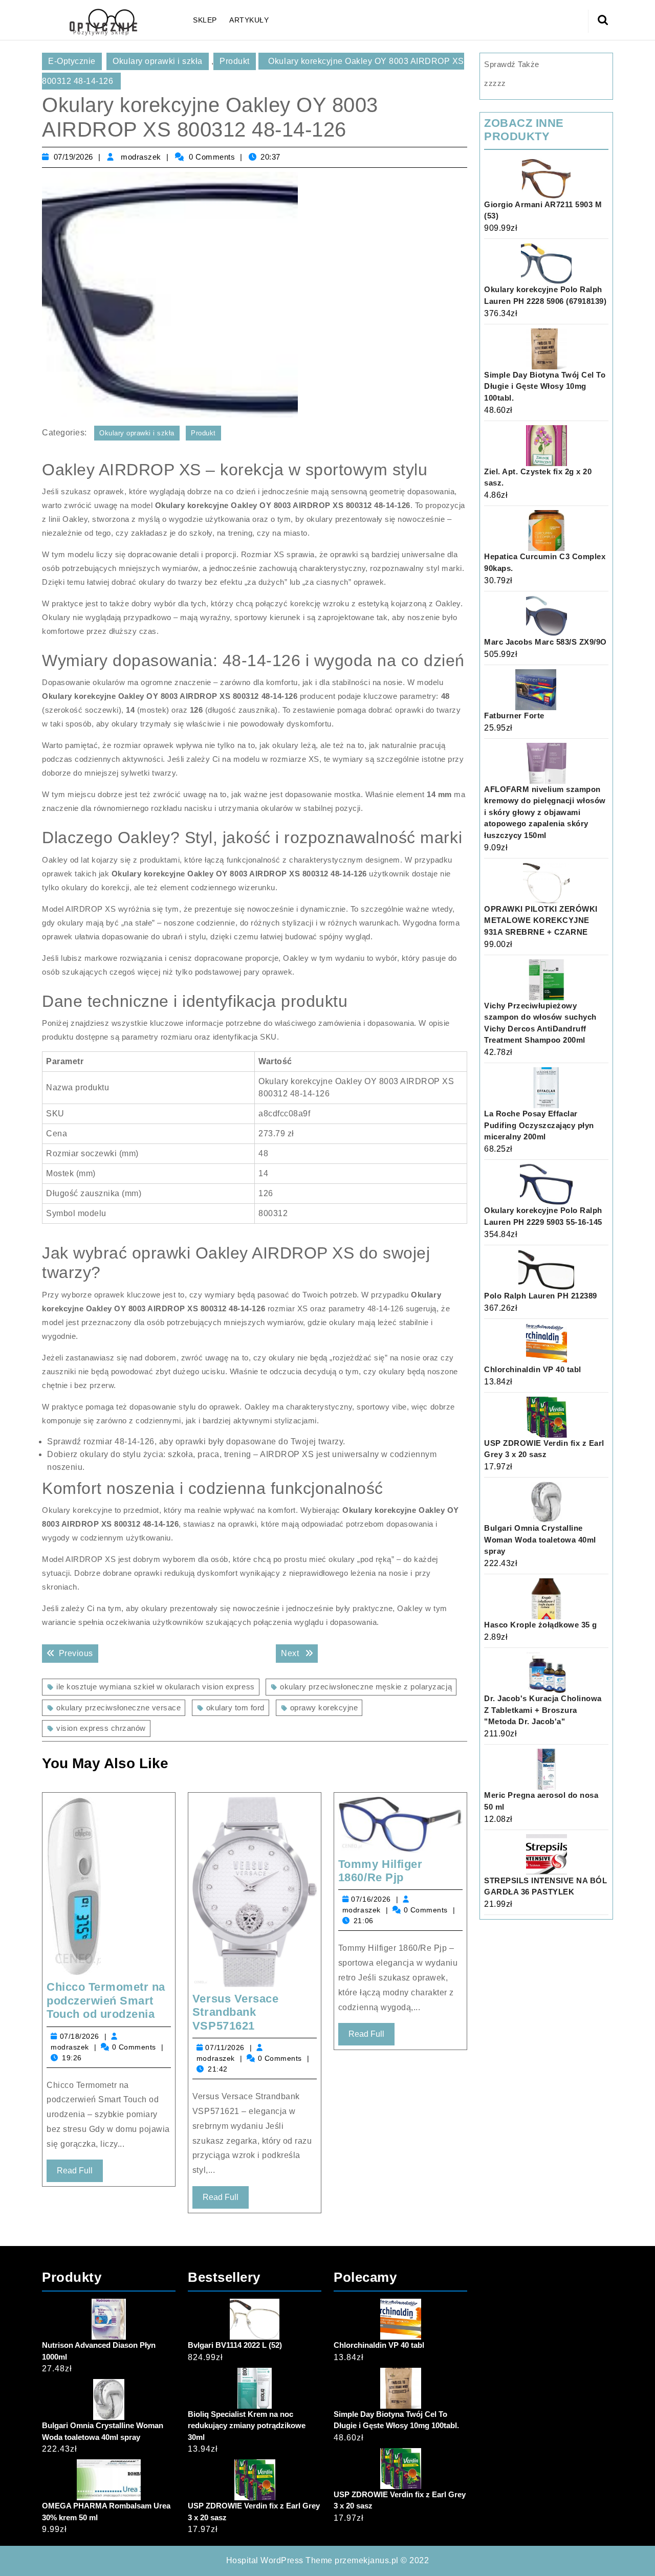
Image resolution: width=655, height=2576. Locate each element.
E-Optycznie (72, 61)
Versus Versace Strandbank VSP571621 (235, 2012)
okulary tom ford (235, 1708)
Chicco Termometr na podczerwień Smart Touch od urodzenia (106, 2000)
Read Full (80, 2174)
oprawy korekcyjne (324, 1708)
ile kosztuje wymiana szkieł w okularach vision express (156, 1687)
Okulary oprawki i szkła (158, 61)
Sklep (205, 20)
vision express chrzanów (101, 1728)
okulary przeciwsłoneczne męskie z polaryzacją (366, 1687)
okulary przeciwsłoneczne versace (118, 1708)
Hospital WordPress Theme (279, 2560)
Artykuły (249, 20)
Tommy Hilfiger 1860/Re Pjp (380, 1871)
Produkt (235, 61)
